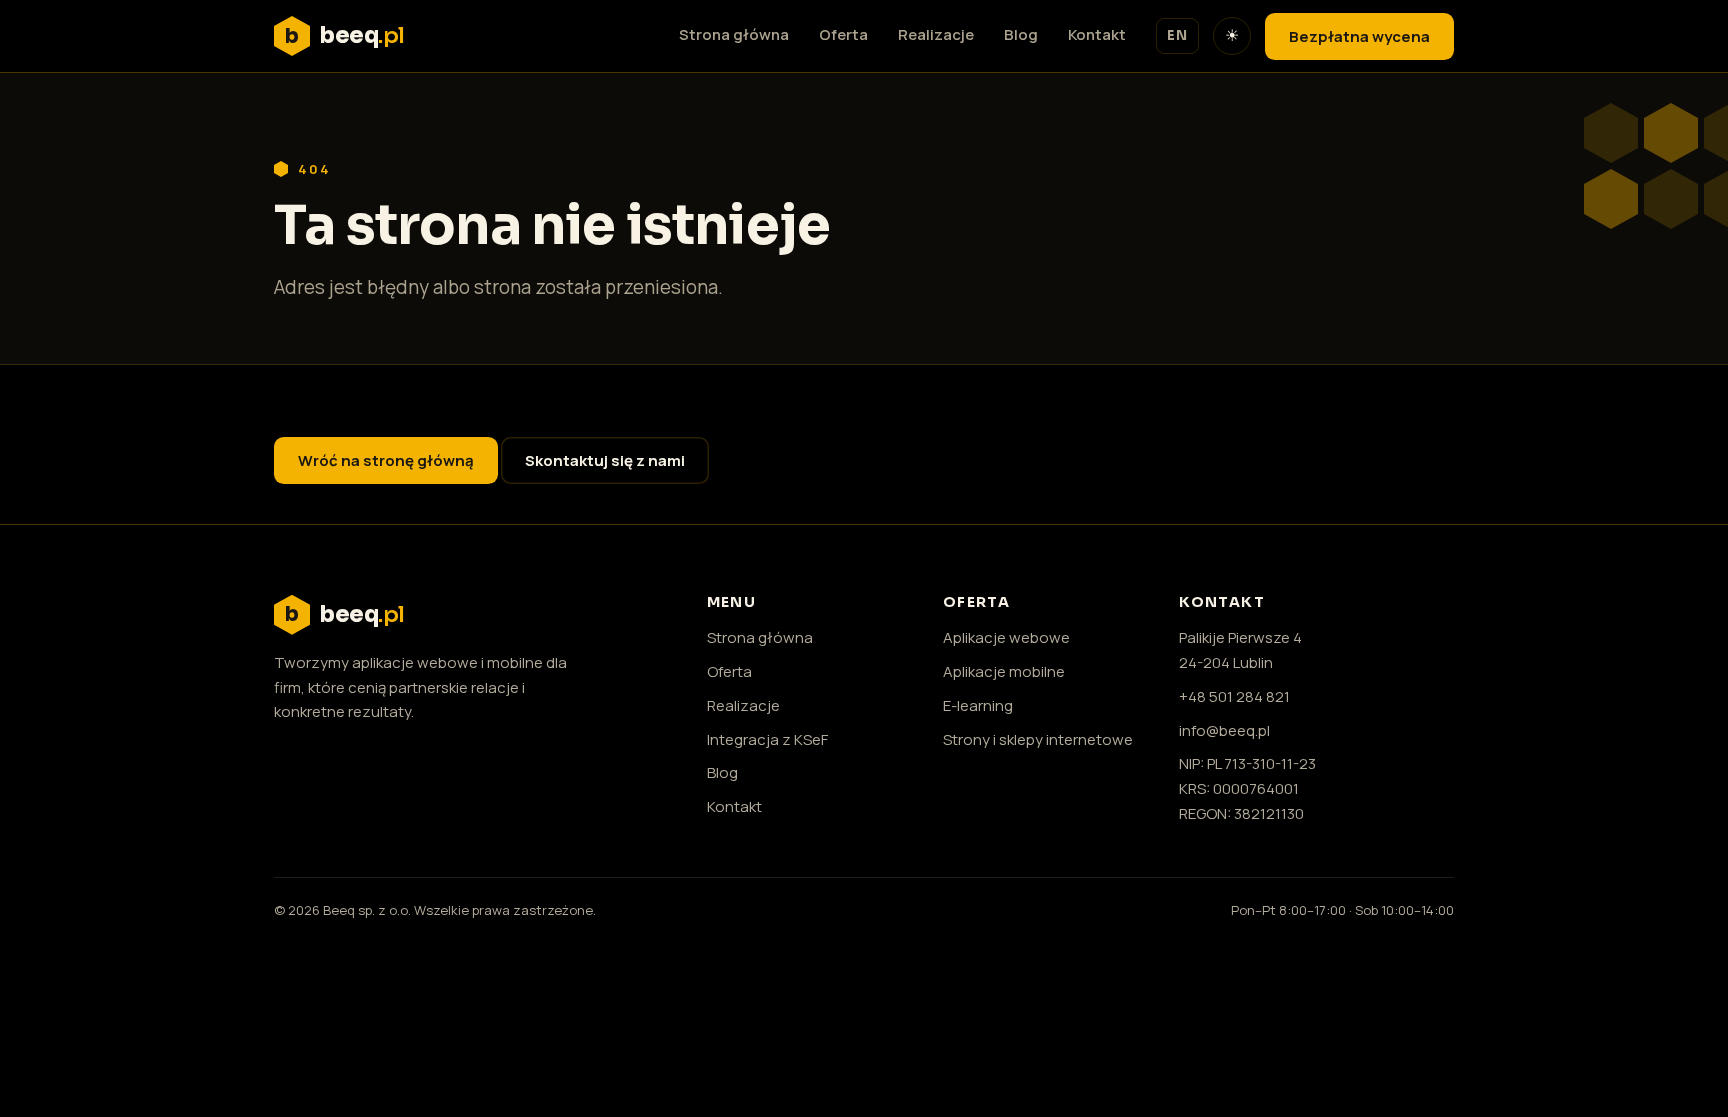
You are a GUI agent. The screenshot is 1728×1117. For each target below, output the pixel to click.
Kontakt (1097, 34)
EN (1177, 35)
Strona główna (734, 34)
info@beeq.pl (1224, 730)
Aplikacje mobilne (1004, 671)
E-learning (978, 705)
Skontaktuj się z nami (605, 460)
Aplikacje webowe (1006, 637)
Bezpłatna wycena (1359, 36)
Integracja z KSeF (767, 739)
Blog (1021, 34)
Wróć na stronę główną (386, 460)
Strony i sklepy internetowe (1038, 739)
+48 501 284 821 (1234, 696)
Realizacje (936, 34)
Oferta (843, 34)
